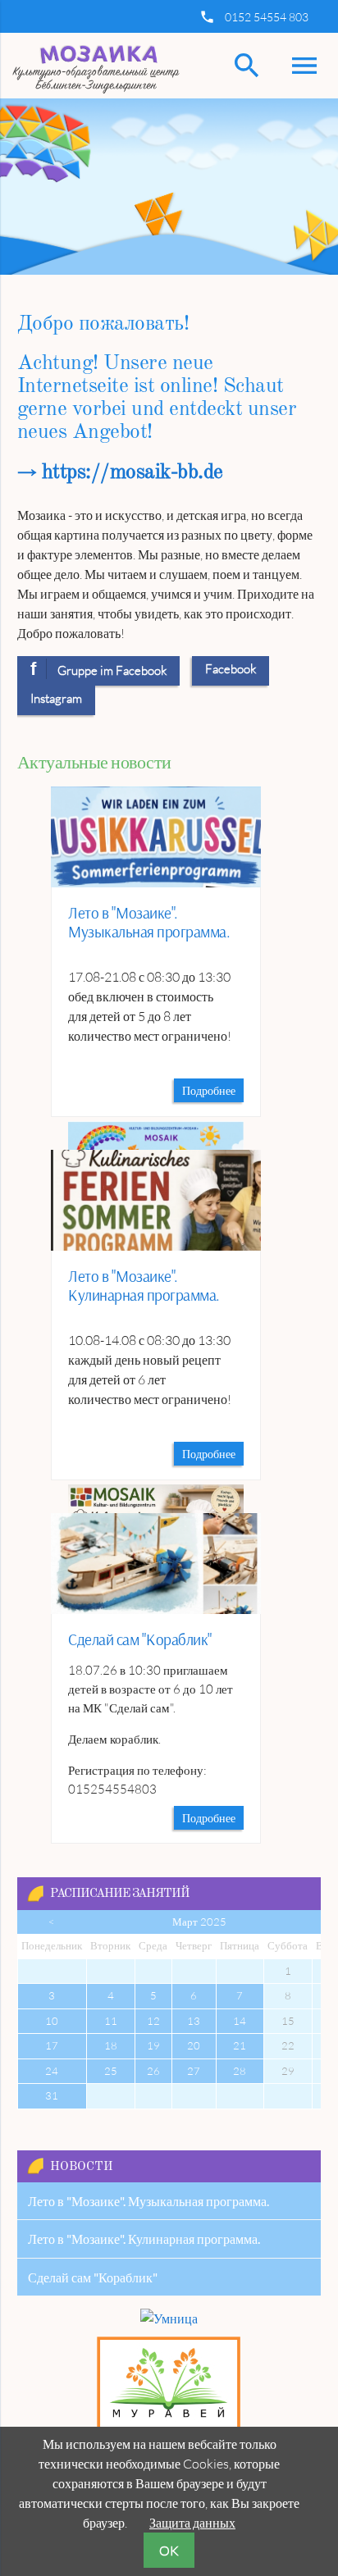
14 (240, 2021)
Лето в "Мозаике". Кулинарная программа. (144, 1286)
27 (194, 2071)
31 (52, 2095)
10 (52, 2021)
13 (194, 2021)
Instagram (56, 698)
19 (153, 2045)
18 (111, 2045)
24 (52, 2071)
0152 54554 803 (267, 17)
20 (194, 2045)
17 (52, 2045)
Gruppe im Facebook (99, 669)
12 (153, 2021)
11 (111, 2021)
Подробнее (209, 1090)
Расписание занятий (120, 1894)
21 (240, 2045)
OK (169, 2551)
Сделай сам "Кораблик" (140, 1639)
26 (153, 2071)
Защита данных (192, 2523)
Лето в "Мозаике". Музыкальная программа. (149, 922)
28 (240, 2071)
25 (111, 2071)
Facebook (231, 669)
